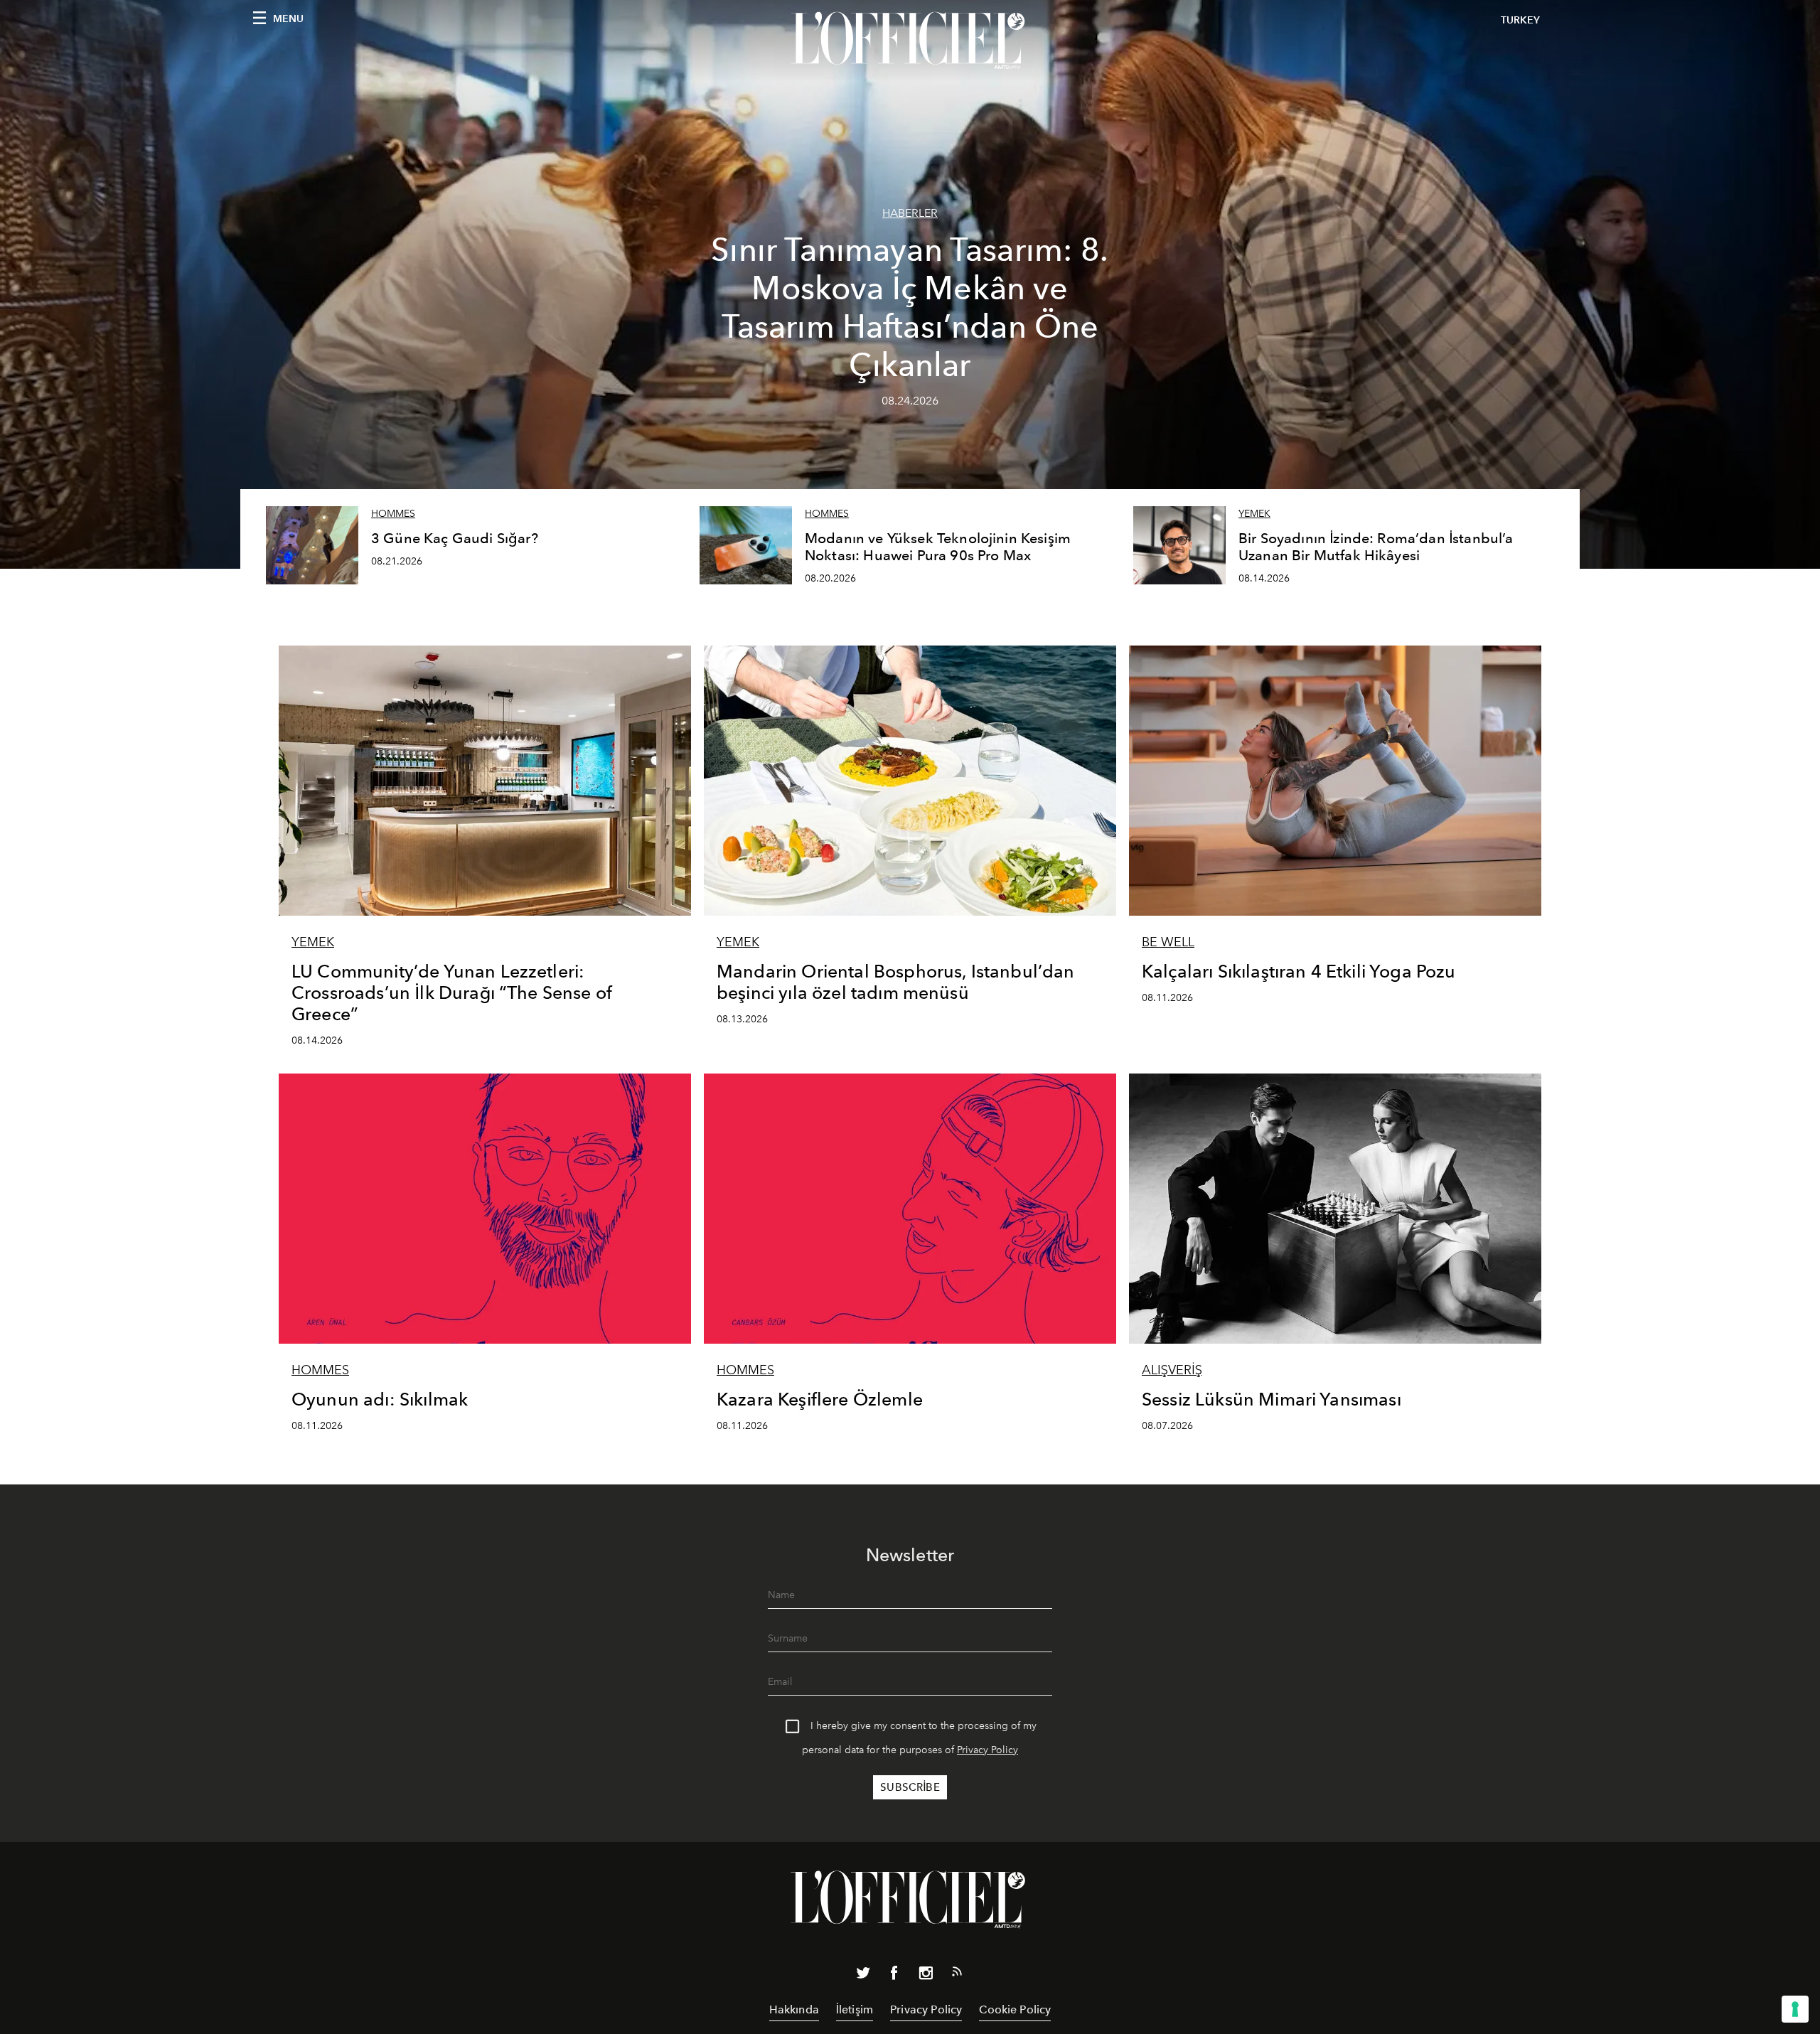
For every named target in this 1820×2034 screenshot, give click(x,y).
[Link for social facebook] (894, 1976)
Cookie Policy (1015, 2009)
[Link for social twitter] (863, 1976)
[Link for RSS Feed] (957, 1974)
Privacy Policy (987, 1750)
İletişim (855, 2009)
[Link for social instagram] (926, 1976)
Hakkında (794, 2009)
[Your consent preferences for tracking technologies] (1795, 2009)
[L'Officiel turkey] (910, 41)
